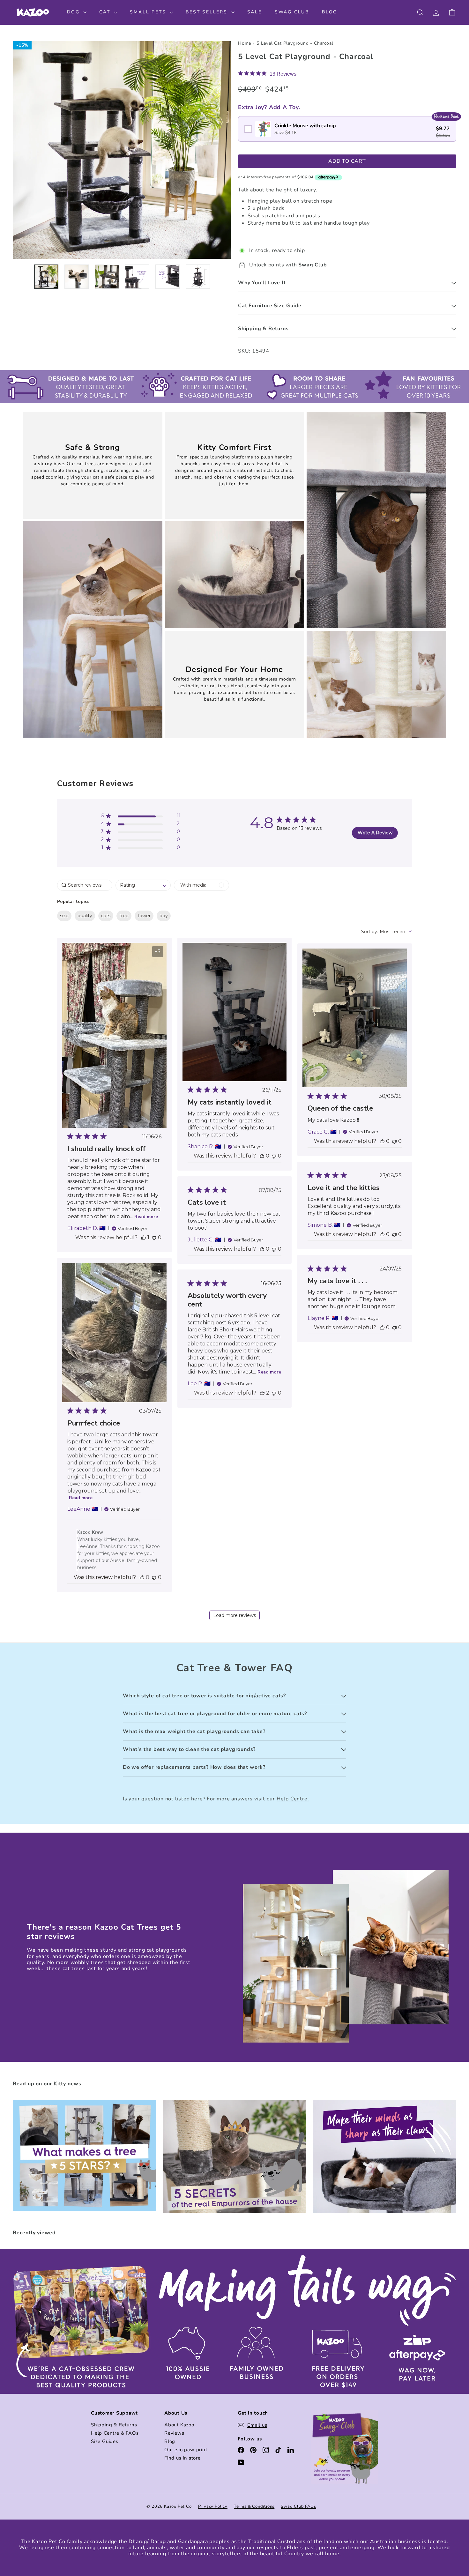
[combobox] (143, 885)
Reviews (174, 2433)
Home (245, 44)
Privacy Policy (213, 2506)
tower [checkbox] (144, 916)
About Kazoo (179, 2425)
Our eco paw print (186, 2450)
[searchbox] (85, 885)
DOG (74, 12)
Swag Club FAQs (298, 2506)
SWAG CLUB (292, 12)
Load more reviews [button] (234, 1615)
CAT (106, 12)
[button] (141, 817)
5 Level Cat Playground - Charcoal (295, 44)
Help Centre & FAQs (115, 2433)
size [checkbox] (64, 916)
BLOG (330, 12)
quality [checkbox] (85, 916)
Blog (170, 2441)
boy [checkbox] (164, 916)
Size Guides (105, 2441)
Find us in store (182, 2458)
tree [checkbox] (124, 916)
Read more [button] (146, 1217)
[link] (267, 74)
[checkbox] (347, 129)
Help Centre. (293, 1799)
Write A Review (375, 833)
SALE (255, 12)
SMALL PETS (149, 12)
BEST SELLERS (208, 12)
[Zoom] (122, 150)
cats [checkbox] (106, 916)
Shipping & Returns (114, 2425)
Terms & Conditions (254, 2506)
